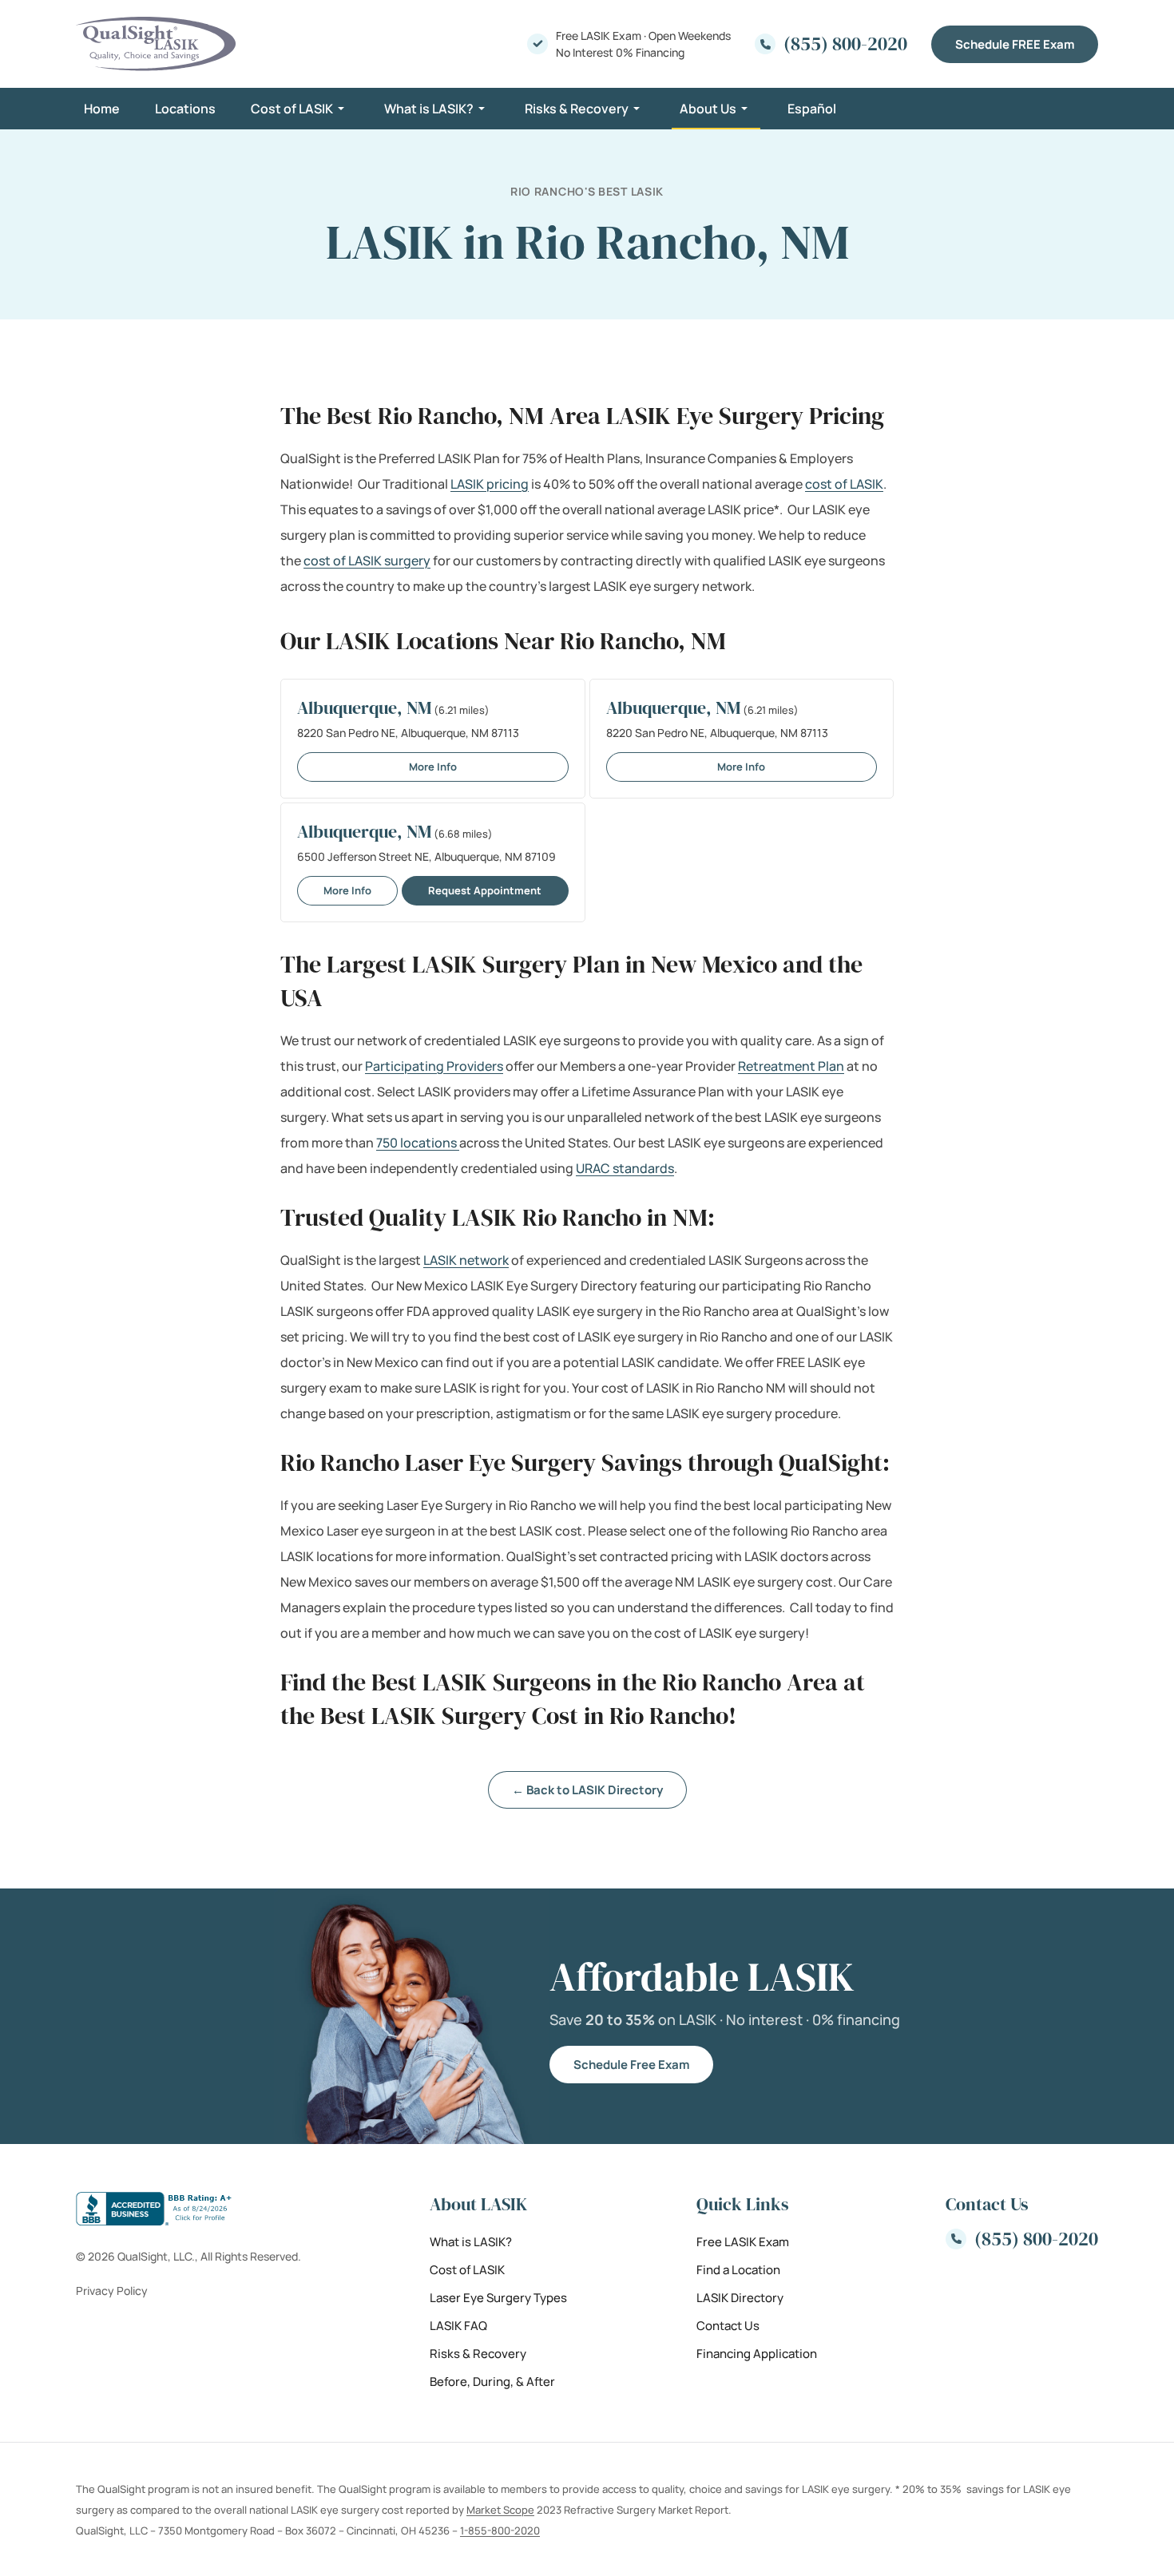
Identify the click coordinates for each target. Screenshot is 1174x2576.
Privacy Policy (112, 2291)
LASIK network (466, 1260)
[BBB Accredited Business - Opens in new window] (188, 2209)
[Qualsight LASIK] (156, 44)
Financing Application (757, 2353)
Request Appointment (485, 890)
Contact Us (728, 2325)
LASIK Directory (740, 2297)
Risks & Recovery (577, 109)
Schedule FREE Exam (1015, 44)
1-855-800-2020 (500, 2530)
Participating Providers (434, 1066)
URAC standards (625, 1168)
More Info (433, 767)
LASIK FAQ (458, 2325)
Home (102, 109)
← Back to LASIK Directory (587, 1790)
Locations (185, 109)
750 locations (418, 1143)
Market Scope (500, 2509)
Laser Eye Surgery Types (498, 2297)
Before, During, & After (492, 2381)
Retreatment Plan (791, 1066)
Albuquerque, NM (364, 707)
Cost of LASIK (292, 109)
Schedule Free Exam (631, 2065)
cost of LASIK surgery (367, 561)
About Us (708, 109)
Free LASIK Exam (743, 2241)
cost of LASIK (844, 484)
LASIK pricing (490, 484)
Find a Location (738, 2269)
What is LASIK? (429, 109)
